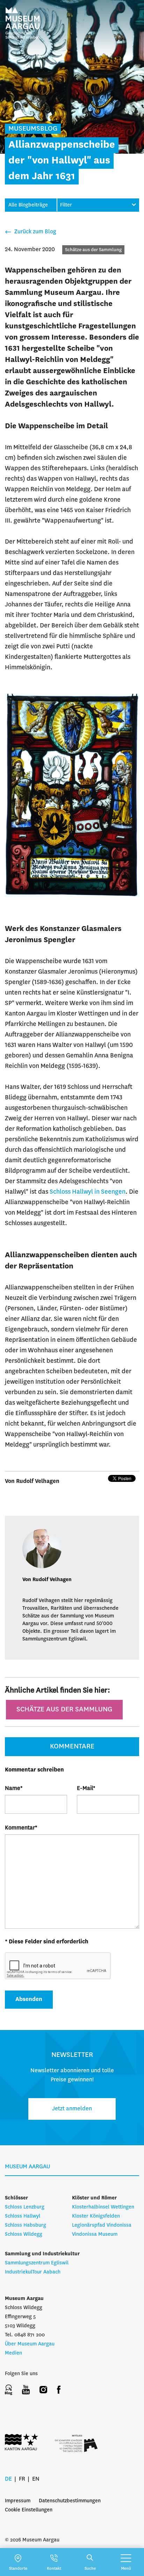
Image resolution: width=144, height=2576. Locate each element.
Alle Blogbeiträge (28, 205)
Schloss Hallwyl (23, 2216)
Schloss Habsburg (26, 2225)
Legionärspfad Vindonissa (102, 2225)
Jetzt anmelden (72, 2109)
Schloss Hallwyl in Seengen (88, 1192)
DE (8, 2479)
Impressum (18, 2501)
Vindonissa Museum (95, 2234)
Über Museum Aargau (30, 2344)
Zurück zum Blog (35, 232)
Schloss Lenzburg (25, 2207)
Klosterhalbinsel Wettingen (103, 2207)
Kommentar (21, 1828)
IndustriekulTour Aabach (33, 2272)
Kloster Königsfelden (96, 2216)
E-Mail (86, 1788)
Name (14, 1788)
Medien (13, 2353)
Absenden (29, 1999)
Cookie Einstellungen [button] (29, 2510)
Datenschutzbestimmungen (70, 2501)
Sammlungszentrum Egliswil (37, 2263)
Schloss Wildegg (24, 2234)
